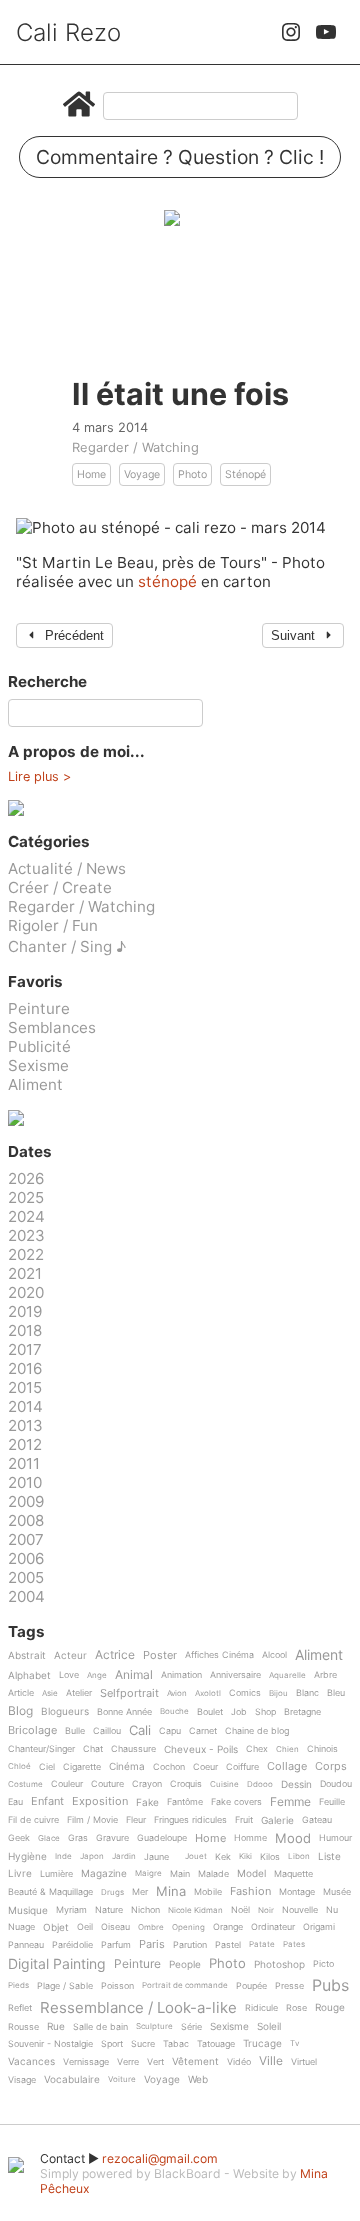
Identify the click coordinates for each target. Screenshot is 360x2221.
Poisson (117, 1986)
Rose (296, 2008)
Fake (147, 1802)
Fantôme (185, 1802)
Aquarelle (287, 1675)
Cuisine (224, 1784)
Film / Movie (92, 1820)
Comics (245, 1693)
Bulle (75, 1731)
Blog (20, 1711)
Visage (22, 2080)
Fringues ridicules (190, 1820)
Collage (287, 1767)
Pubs (330, 1985)
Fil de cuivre (33, 1820)
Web (198, 2079)
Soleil (269, 2026)
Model (251, 1873)
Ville (271, 2061)
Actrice (115, 1655)
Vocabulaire (72, 2079)
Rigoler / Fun (53, 925)
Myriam (71, 1910)
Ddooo (260, 1784)
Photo (192, 474)
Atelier (79, 1693)
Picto (323, 1964)
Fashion (250, 1892)
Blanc (307, 1693)
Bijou (278, 1693)
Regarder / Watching (135, 447)
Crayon (147, 1784)
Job (239, 1712)
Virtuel (304, 2062)
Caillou (107, 1731)
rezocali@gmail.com (160, 2158)
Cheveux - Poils (201, 1749)
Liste (329, 1856)
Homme (250, 1838)
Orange (228, 1927)
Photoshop (279, 1964)
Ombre (151, 1927)
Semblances (52, 1027)
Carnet (203, 1731)
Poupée (251, 1986)
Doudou (336, 1784)
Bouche (174, 1711)
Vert (155, 2062)
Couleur (67, 1784)
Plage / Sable (65, 1986)
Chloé (19, 1766)
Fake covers (236, 1802)
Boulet (210, 1712)
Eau (15, 1802)
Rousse (23, 2027)
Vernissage (86, 2062)
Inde (63, 1856)
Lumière (56, 1874)
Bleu (336, 1693)
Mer (140, 1892)
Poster (160, 1656)
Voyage (142, 474)
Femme (290, 1802)
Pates (294, 1944)
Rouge (330, 2007)
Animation (181, 1675)
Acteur (70, 1655)
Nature (109, 1910)
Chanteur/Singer (41, 1749)
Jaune (156, 1857)
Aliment (35, 1084)
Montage (297, 1892)
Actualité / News (67, 868)
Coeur (205, 1767)
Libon (299, 1856)
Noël (240, 1910)
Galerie (277, 1820)
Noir (266, 1910)
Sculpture (154, 2026)
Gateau (317, 1820)
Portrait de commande (185, 1985)
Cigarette (82, 1767)
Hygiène (27, 1856)
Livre (20, 1873)
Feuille (332, 1802)
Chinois (322, 1749)
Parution (190, 1945)
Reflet (20, 2008)
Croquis (186, 1784)
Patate (262, 1944)
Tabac (176, 2044)
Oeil (85, 1927)
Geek (19, 1838)
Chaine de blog (257, 1731)
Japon (92, 1856)
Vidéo (239, 2062)
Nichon (145, 1910)
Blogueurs (65, 1711)
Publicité (39, 1046)
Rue (56, 2026)
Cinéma (127, 1766)
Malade (213, 1874)
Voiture (122, 2079)
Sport (112, 2044)
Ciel (47, 1767)
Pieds (18, 1985)
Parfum (116, 1945)
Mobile (208, 1892)
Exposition (100, 1802)
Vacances (31, 2061)
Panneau (26, 1945)
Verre (128, 2062)
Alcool (274, 1655)
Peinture (39, 1008)
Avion (177, 1693)
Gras (78, 1838)
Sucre (143, 2044)
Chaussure (133, 1749)
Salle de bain (100, 2027)
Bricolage (32, 1731)
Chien (287, 1749)
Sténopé (245, 474)
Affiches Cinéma (219, 1655)
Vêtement (195, 2061)
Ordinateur (273, 1927)
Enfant (47, 1802)
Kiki (245, 1856)
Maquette (293, 1874)
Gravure (112, 1838)
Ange (97, 1675)
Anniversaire (235, 1675)
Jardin (124, 1856)
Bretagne (302, 1712)
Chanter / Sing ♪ (67, 946)
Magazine (104, 1873)
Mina (171, 1892)
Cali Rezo (68, 32)
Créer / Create (60, 887)
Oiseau (115, 1927)
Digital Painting (57, 1964)
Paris (152, 1945)
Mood (293, 1839)
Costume (25, 1784)
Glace (49, 1838)
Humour (335, 1838)
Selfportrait (129, 1694)
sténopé (169, 581)
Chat (93, 1749)
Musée (337, 1892)
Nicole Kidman (195, 1910)
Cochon (169, 1767)
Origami (319, 1927)
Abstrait (27, 1655)
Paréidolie (72, 1945)
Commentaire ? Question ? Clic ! (180, 157)
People (185, 1964)
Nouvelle (300, 1910)
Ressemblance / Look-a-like (138, 2008)
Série (191, 2027)
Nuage (21, 1927)
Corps (331, 1767)
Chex (257, 1749)
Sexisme (38, 1065)
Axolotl (208, 1693)
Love (69, 1675)
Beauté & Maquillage (50, 1892)
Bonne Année (124, 1712)
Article (21, 1693)
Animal (134, 1675)
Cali (140, 1731)
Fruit (244, 1820)
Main (180, 1874)
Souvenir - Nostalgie (50, 2044)
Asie (50, 1693)
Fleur (136, 1820)
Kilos (270, 1857)
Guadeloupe (162, 1838)
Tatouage (216, 2044)
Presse (289, 1986)
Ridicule (261, 2008)
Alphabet (29, 1675)
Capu (170, 1731)
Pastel (228, 1945)
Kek (223, 1857)
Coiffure (242, 1767)
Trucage (262, 2043)
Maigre (148, 1873)
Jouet (196, 1856)
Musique (28, 1910)
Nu (332, 1910)
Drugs (112, 1892)
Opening (188, 1927)
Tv (294, 2043)
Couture (107, 1784)
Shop (265, 1712)
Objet (56, 1927)
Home (91, 474)
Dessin (296, 1784)
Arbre (325, 1675)
